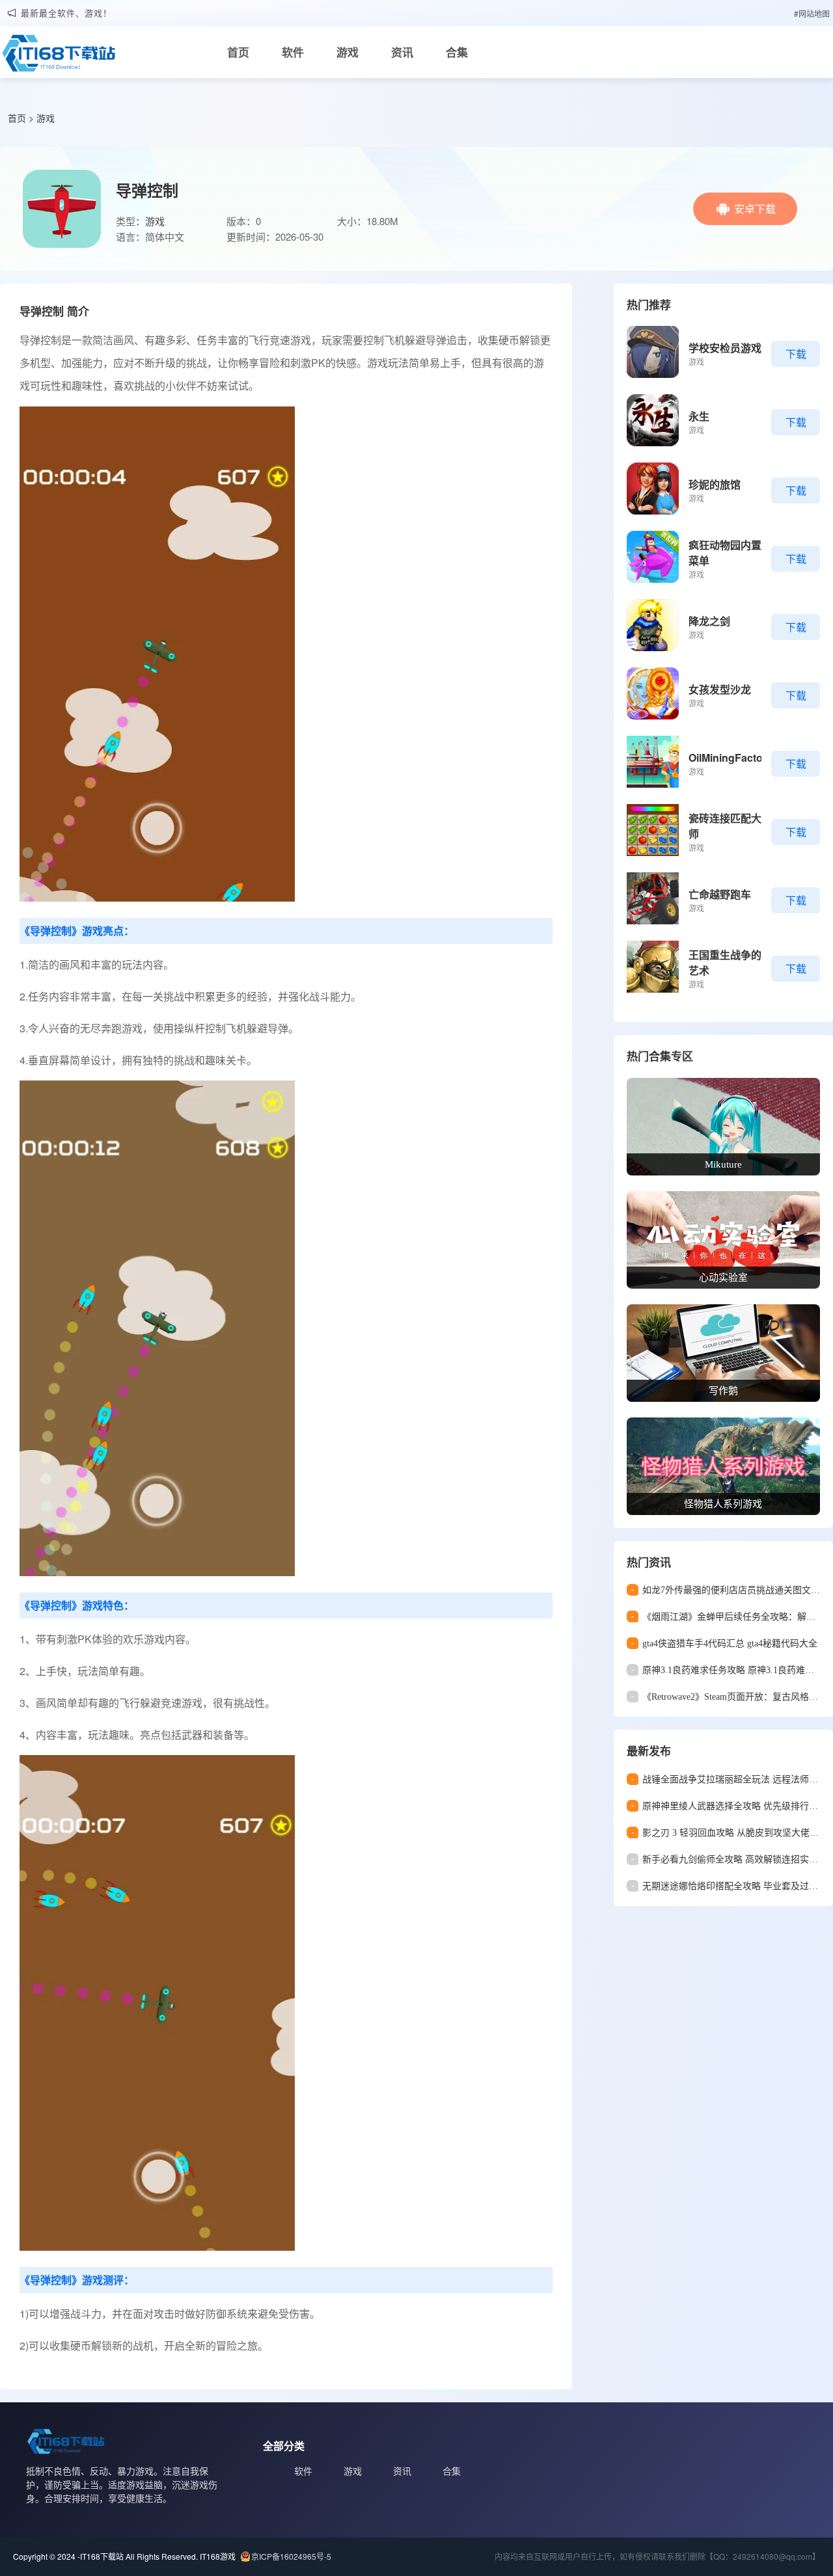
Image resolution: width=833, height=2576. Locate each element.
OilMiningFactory (731, 758)
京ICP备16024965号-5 (291, 2556)
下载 (796, 354)
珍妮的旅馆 (715, 484)
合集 (457, 52)
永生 (699, 416)
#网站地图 (812, 13)
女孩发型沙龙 (720, 689)
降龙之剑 (709, 621)
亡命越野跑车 (720, 894)
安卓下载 (755, 208)
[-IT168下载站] (59, 57)
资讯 (402, 52)
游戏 (348, 52)
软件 (293, 52)
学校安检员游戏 (725, 348)
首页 (238, 52)
